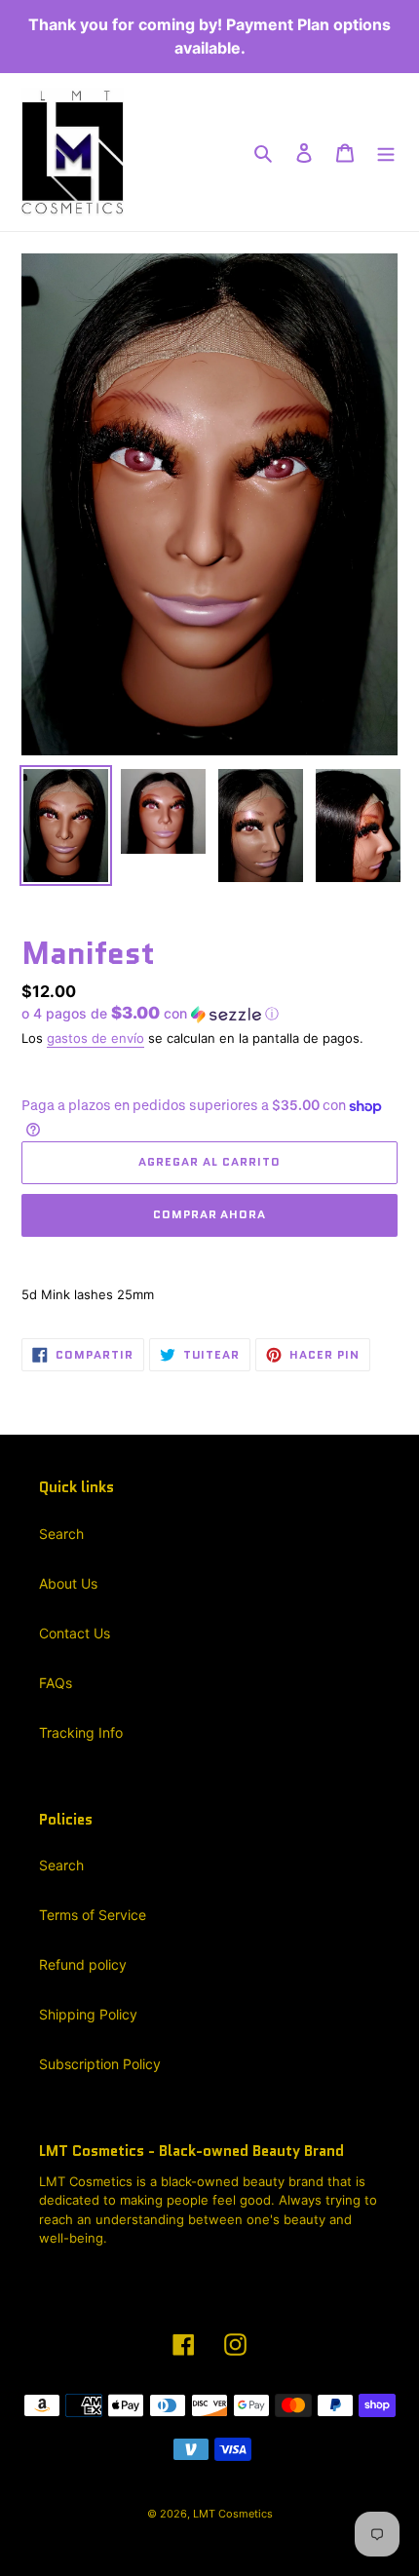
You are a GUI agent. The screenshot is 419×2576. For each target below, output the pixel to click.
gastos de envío (95, 1038)
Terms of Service (93, 1915)
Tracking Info (81, 1732)
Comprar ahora (209, 1214)
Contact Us (75, 1633)
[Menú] (386, 152)
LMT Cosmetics (233, 2514)
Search (61, 1534)
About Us (68, 1583)
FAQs (56, 1683)
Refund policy (83, 1964)
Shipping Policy (88, 2014)
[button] (150, 1014)
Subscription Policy (100, 2064)
